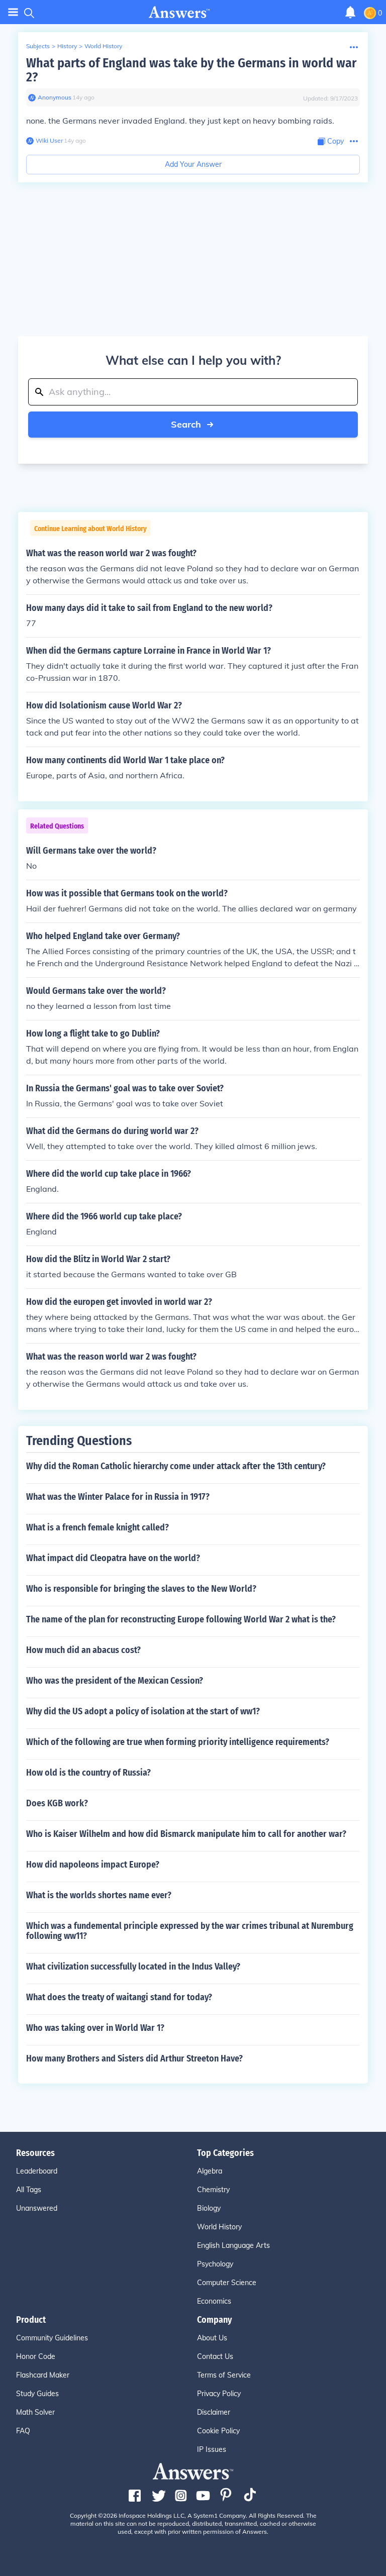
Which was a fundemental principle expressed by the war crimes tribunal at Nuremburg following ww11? (190, 1931)
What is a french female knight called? (98, 1527)
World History (103, 46)
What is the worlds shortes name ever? (99, 1895)
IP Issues (212, 2449)
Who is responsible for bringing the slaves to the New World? (141, 1589)
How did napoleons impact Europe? (93, 1865)
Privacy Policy (219, 2394)
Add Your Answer (193, 164)
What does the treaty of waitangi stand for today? (119, 1997)
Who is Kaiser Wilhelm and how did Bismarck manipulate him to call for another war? (186, 1834)
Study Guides (37, 2394)
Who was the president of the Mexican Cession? (115, 1681)
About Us (212, 2338)
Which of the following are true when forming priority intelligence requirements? (178, 1742)
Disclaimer (214, 2412)
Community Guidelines (52, 2338)
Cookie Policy (218, 2431)
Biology (209, 2208)
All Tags (29, 2190)
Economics (214, 2301)
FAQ (23, 2431)
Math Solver (35, 2412)
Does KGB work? (57, 1803)
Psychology (215, 2264)
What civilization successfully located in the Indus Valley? (133, 1967)
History (67, 46)
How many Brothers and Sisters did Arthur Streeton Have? (134, 2058)
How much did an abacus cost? (83, 1650)
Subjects (38, 46)
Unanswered (37, 2208)
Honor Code (36, 2356)
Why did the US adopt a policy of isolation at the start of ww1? (143, 1711)
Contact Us (215, 2356)
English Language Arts (233, 2245)
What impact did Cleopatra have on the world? (113, 1558)
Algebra (210, 2171)
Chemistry (213, 2190)
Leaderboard (37, 2171)
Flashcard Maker (43, 2375)
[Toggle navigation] (13, 12)
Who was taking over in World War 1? (95, 2028)
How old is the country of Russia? (88, 1773)
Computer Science (227, 2283)
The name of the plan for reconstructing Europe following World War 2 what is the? (181, 1619)
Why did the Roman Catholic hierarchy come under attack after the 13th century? (176, 1466)
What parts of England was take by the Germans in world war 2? (191, 70)
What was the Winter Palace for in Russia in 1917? (118, 1497)
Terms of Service (224, 2375)
